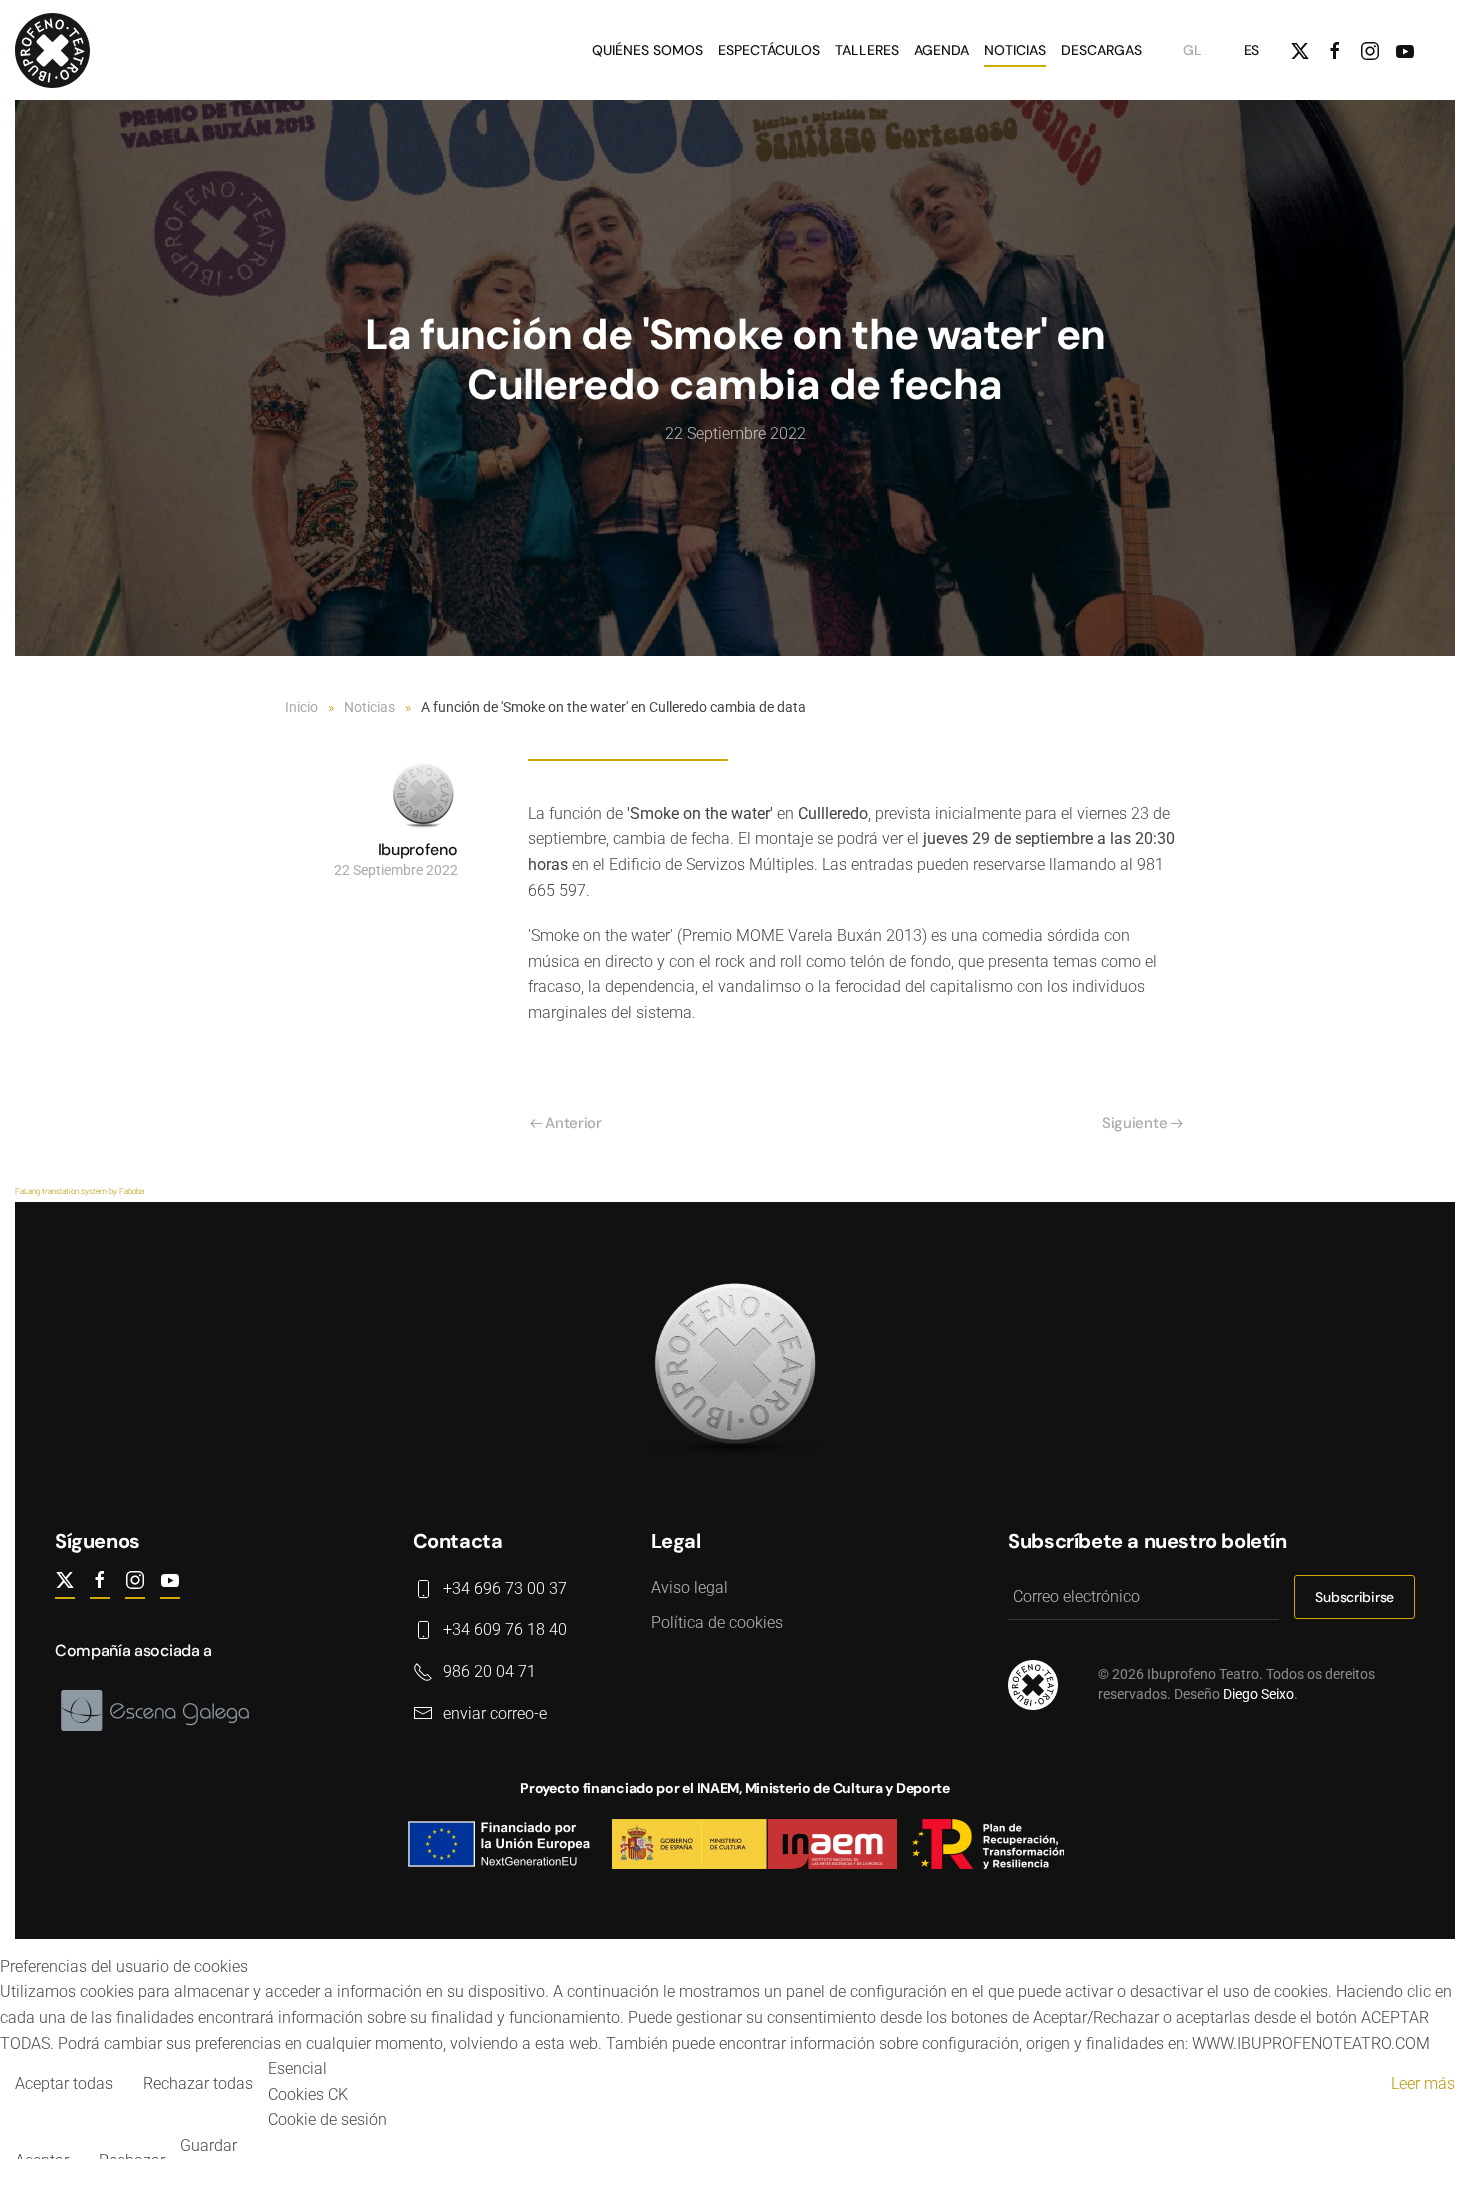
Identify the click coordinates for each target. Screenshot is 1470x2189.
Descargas (1101, 50)
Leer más (1423, 2083)
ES (1251, 50)
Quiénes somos (647, 50)
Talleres (867, 50)
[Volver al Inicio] (55, 50)
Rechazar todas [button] (198, 2083)
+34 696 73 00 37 (505, 1588)
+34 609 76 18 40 (505, 1629)
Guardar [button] (208, 2145)
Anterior (573, 1123)
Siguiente (1134, 1123)
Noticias (1015, 50)
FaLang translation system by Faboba (79, 1191)
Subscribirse (1354, 1597)
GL (1192, 50)
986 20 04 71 (489, 1671)
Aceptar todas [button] (64, 2083)
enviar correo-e (495, 1713)
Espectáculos (769, 50)
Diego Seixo (1258, 1694)
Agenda (941, 50)
